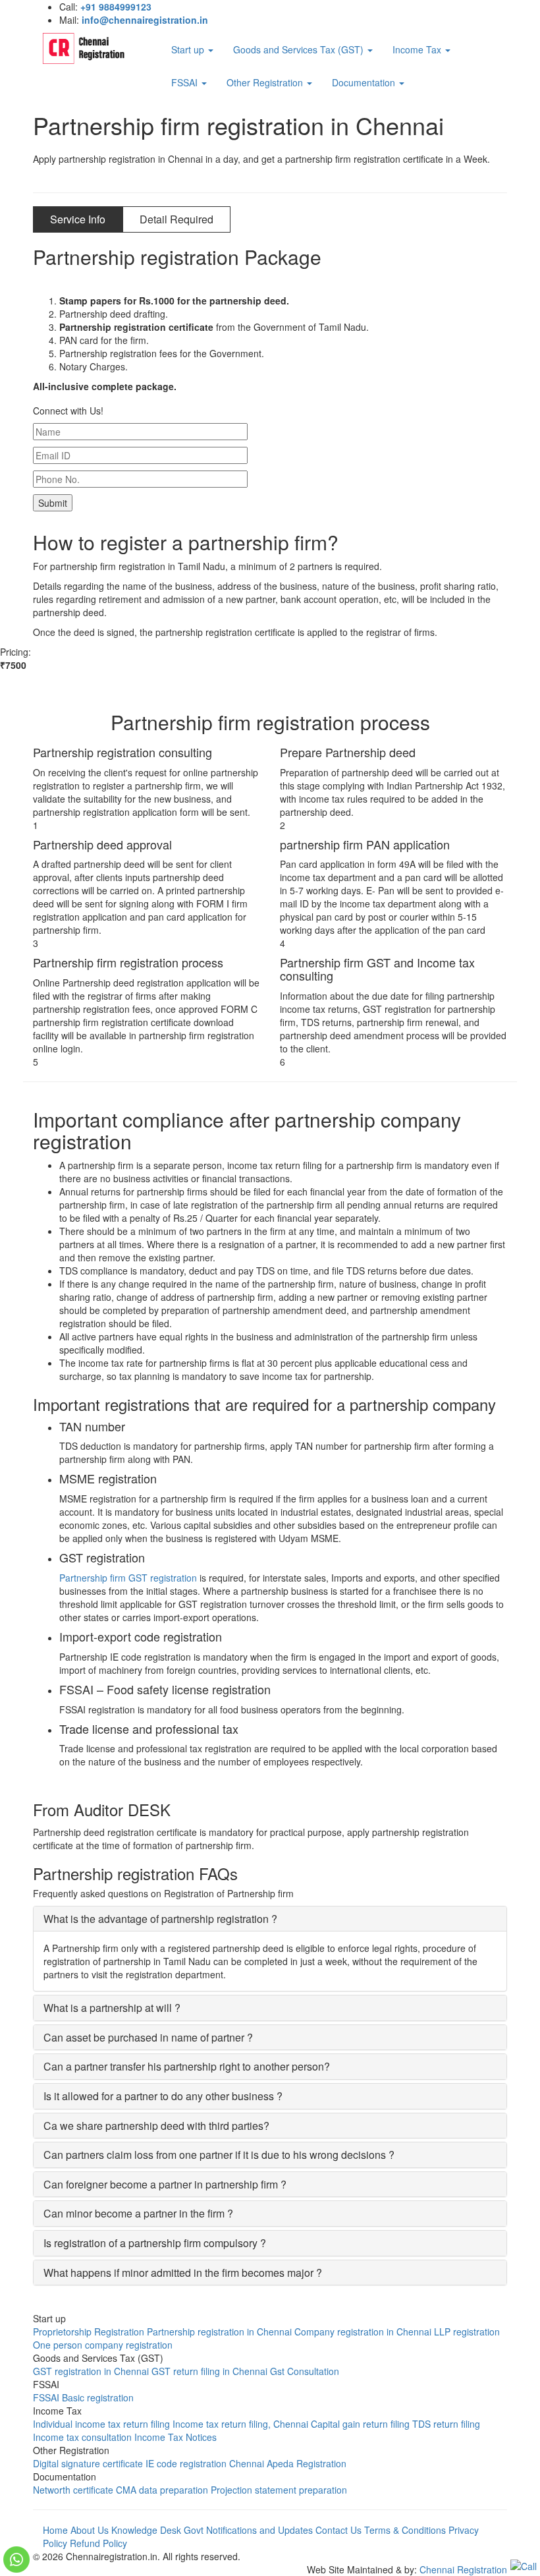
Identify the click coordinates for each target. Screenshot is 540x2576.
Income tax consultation (82, 2437)
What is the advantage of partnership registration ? (160, 1919)
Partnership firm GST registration (128, 1578)
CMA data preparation (162, 2490)
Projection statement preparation (279, 2490)
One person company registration (103, 2345)
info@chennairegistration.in (145, 20)
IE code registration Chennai (205, 2463)
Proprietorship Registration (89, 2332)
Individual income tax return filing (101, 2424)
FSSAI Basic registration (83, 2397)
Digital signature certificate (88, 2463)
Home (55, 2530)
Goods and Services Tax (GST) (300, 49)
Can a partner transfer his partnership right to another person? (187, 2066)
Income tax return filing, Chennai (240, 2424)
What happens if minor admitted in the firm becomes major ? (183, 2273)
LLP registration (467, 2332)
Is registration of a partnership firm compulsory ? (155, 2243)
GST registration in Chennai (91, 2371)
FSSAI (186, 82)
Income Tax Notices (175, 2437)
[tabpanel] (270, 319)
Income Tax (418, 49)
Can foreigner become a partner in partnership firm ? (165, 2184)
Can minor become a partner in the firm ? (138, 2213)
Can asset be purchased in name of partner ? (148, 2037)
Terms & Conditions (405, 2530)
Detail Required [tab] (176, 219)
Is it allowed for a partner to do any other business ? (163, 2096)
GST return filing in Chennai (209, 2371)
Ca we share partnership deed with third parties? (156, 2126)
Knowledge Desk (146, 2530)
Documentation (365, 82)
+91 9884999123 (116, 7)
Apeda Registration (307, 2463)
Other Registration (266, 82)
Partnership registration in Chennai (219, 2332)
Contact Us (338, 2530)
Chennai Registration (463, 2569)
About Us (90, 2530)
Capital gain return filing (360, 2424)
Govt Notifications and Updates (248, 2530)
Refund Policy (98, 2543)
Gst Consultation (305, 2371)
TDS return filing (446, 2424)
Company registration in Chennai (363, 2332)
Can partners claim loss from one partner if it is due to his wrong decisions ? (219, 2155)
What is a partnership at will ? (112, 2008)
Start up (189, 49)
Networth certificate (73, 2490)
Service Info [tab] (78, 219)
